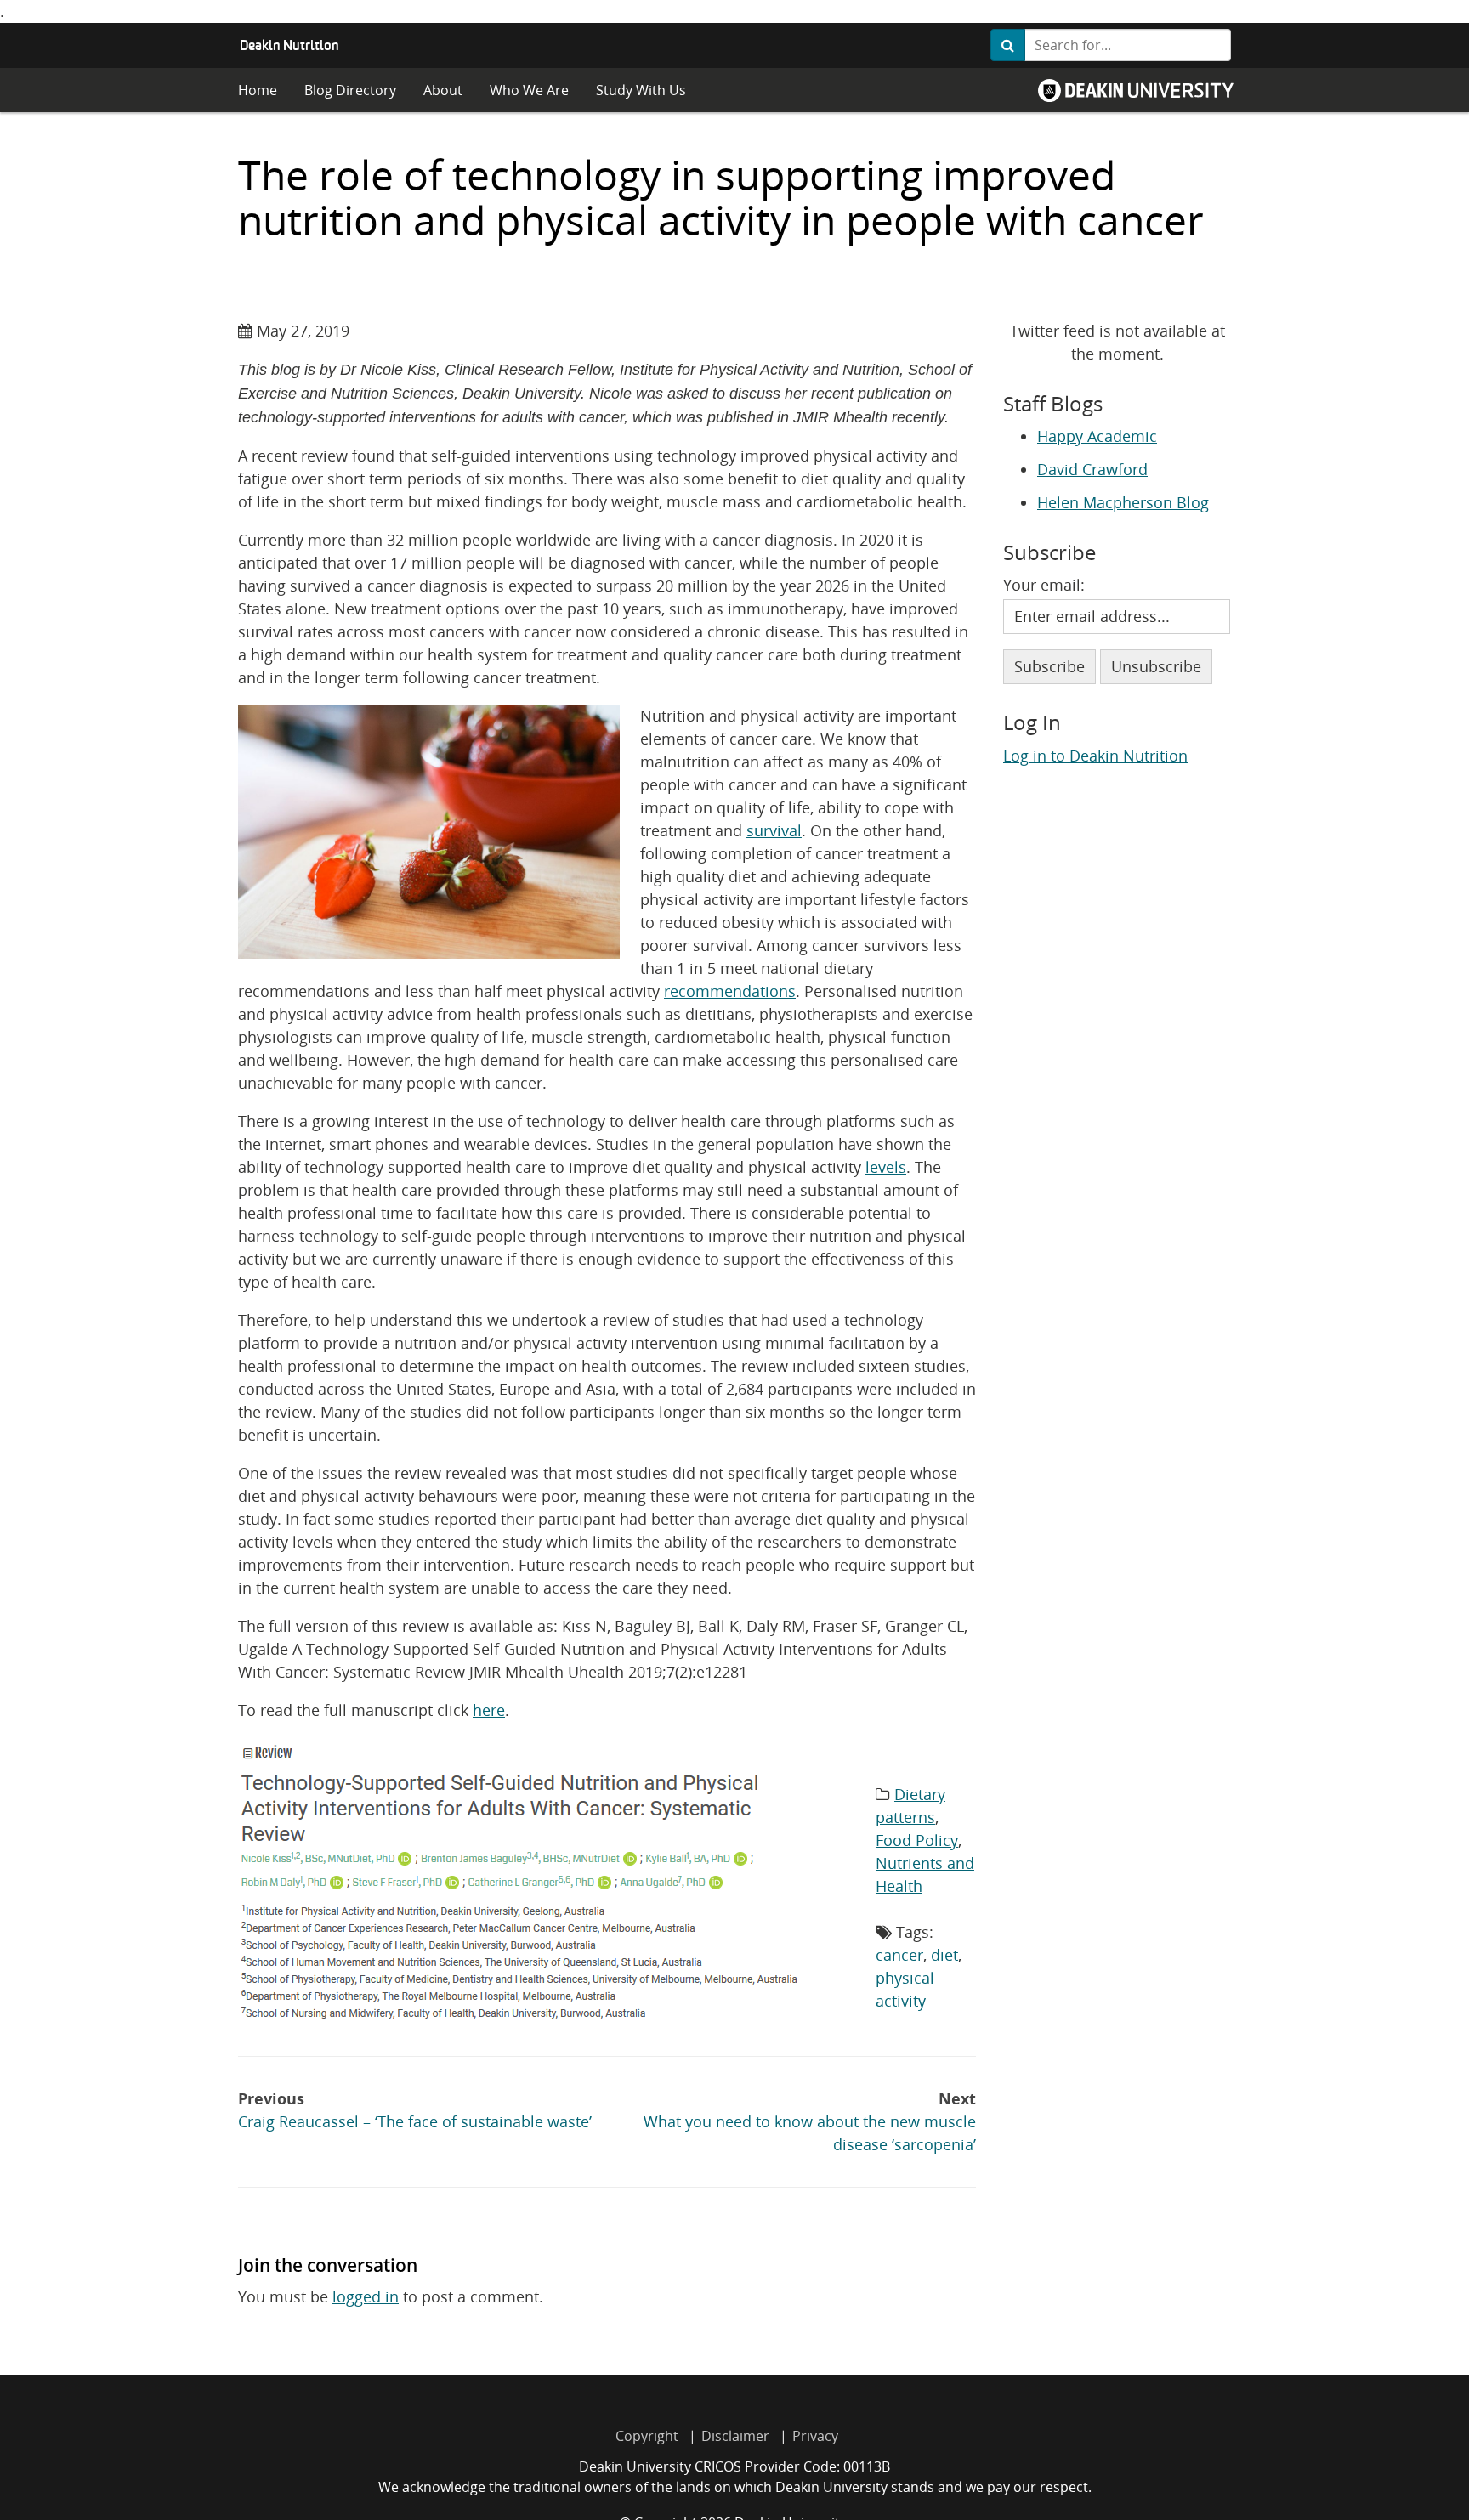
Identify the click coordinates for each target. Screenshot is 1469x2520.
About (443, 90)
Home (258, 90)
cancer (899, 1955)
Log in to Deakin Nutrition (1095, 756)
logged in (366, 2296)
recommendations (730, 991)
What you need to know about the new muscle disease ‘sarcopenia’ (810, 2121)
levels (886, 1167)
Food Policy (917, 1840)
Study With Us (641, 90)
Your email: (1044, 585)
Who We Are (529, 90)
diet (944, 1955)
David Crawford (1092, 469)
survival (774, 830)
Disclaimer (735, 2436)
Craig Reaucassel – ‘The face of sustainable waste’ (415, 2110)
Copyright (647, 2436)
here (489, 1710)
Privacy (815, 2436)
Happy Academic (1097, 436)
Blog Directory (350, 90)
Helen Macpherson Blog (1123, 502)
